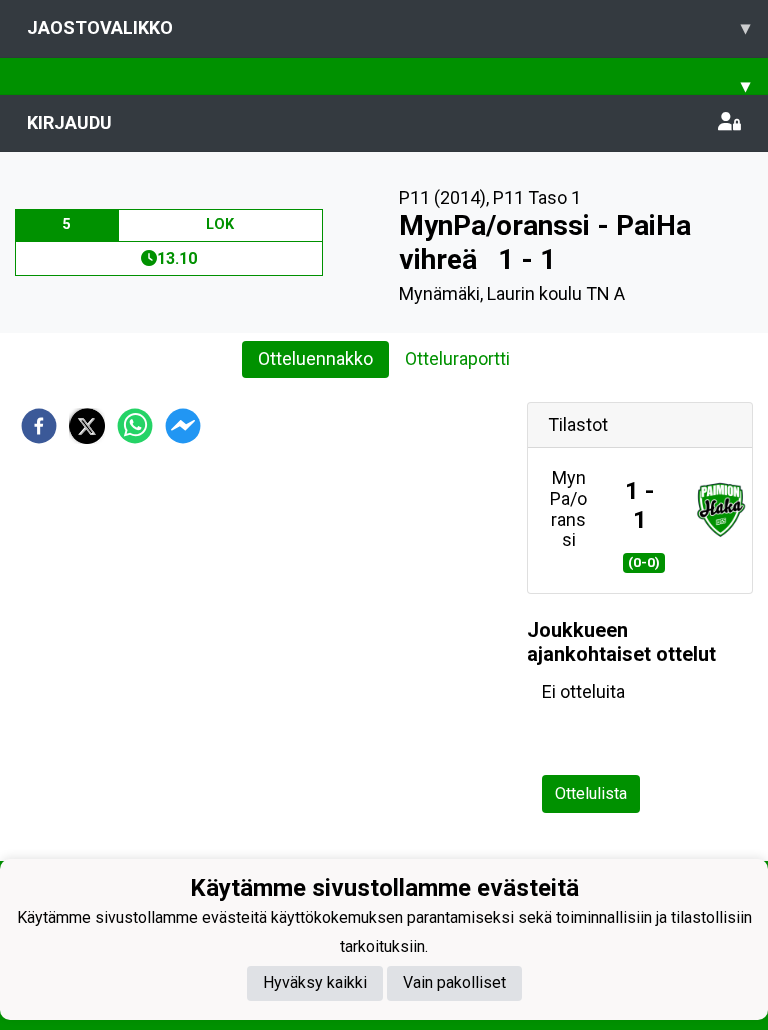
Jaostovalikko (388, 27)
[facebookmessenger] (183, 426)
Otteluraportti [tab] (457, 358)
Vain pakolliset (454, 982)
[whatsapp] (135, 426)
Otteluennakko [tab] (315, 358)
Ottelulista (591, 793)
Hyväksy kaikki (315, 982)
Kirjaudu (69, 122)
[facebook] (39, 426)
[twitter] (87, 426)
